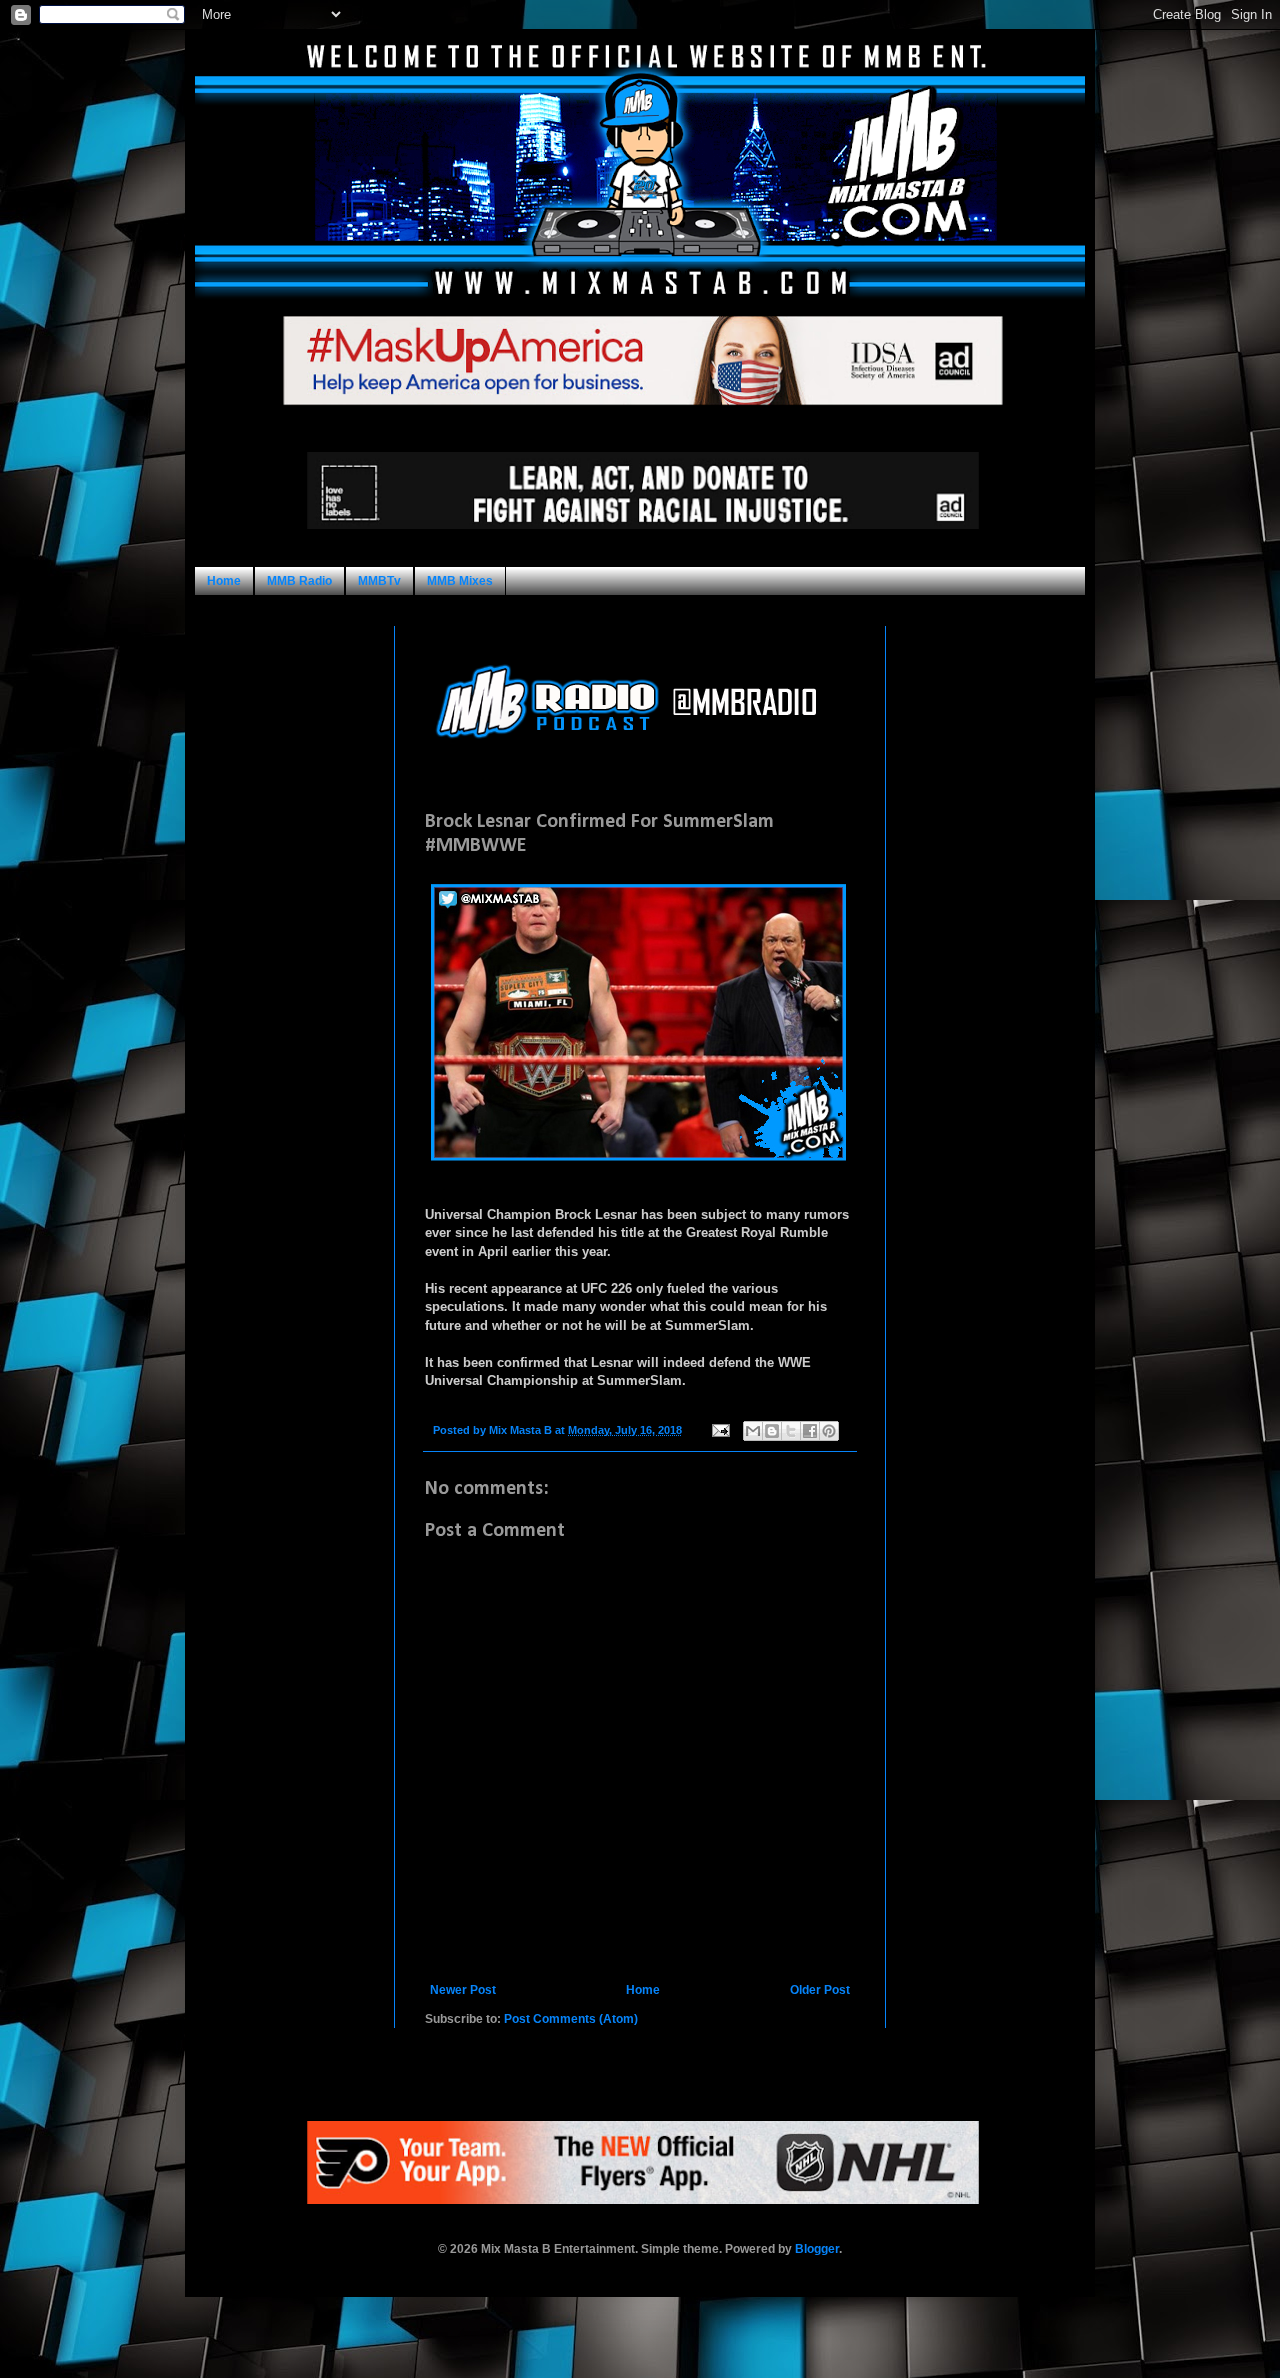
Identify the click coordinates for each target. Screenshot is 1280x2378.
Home (224, 581)
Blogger (817, 2249)
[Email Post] (720, 1430)
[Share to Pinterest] (829, 1431)
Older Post (820, 1990)
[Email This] (753, 1431)
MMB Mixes (460, 581)
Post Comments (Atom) (571, 2019)
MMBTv (379, 581)
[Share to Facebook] (810, 1431)
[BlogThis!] (772, 1431)
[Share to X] (791, 1431)
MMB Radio (299, 581)
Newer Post (463, 1990)
